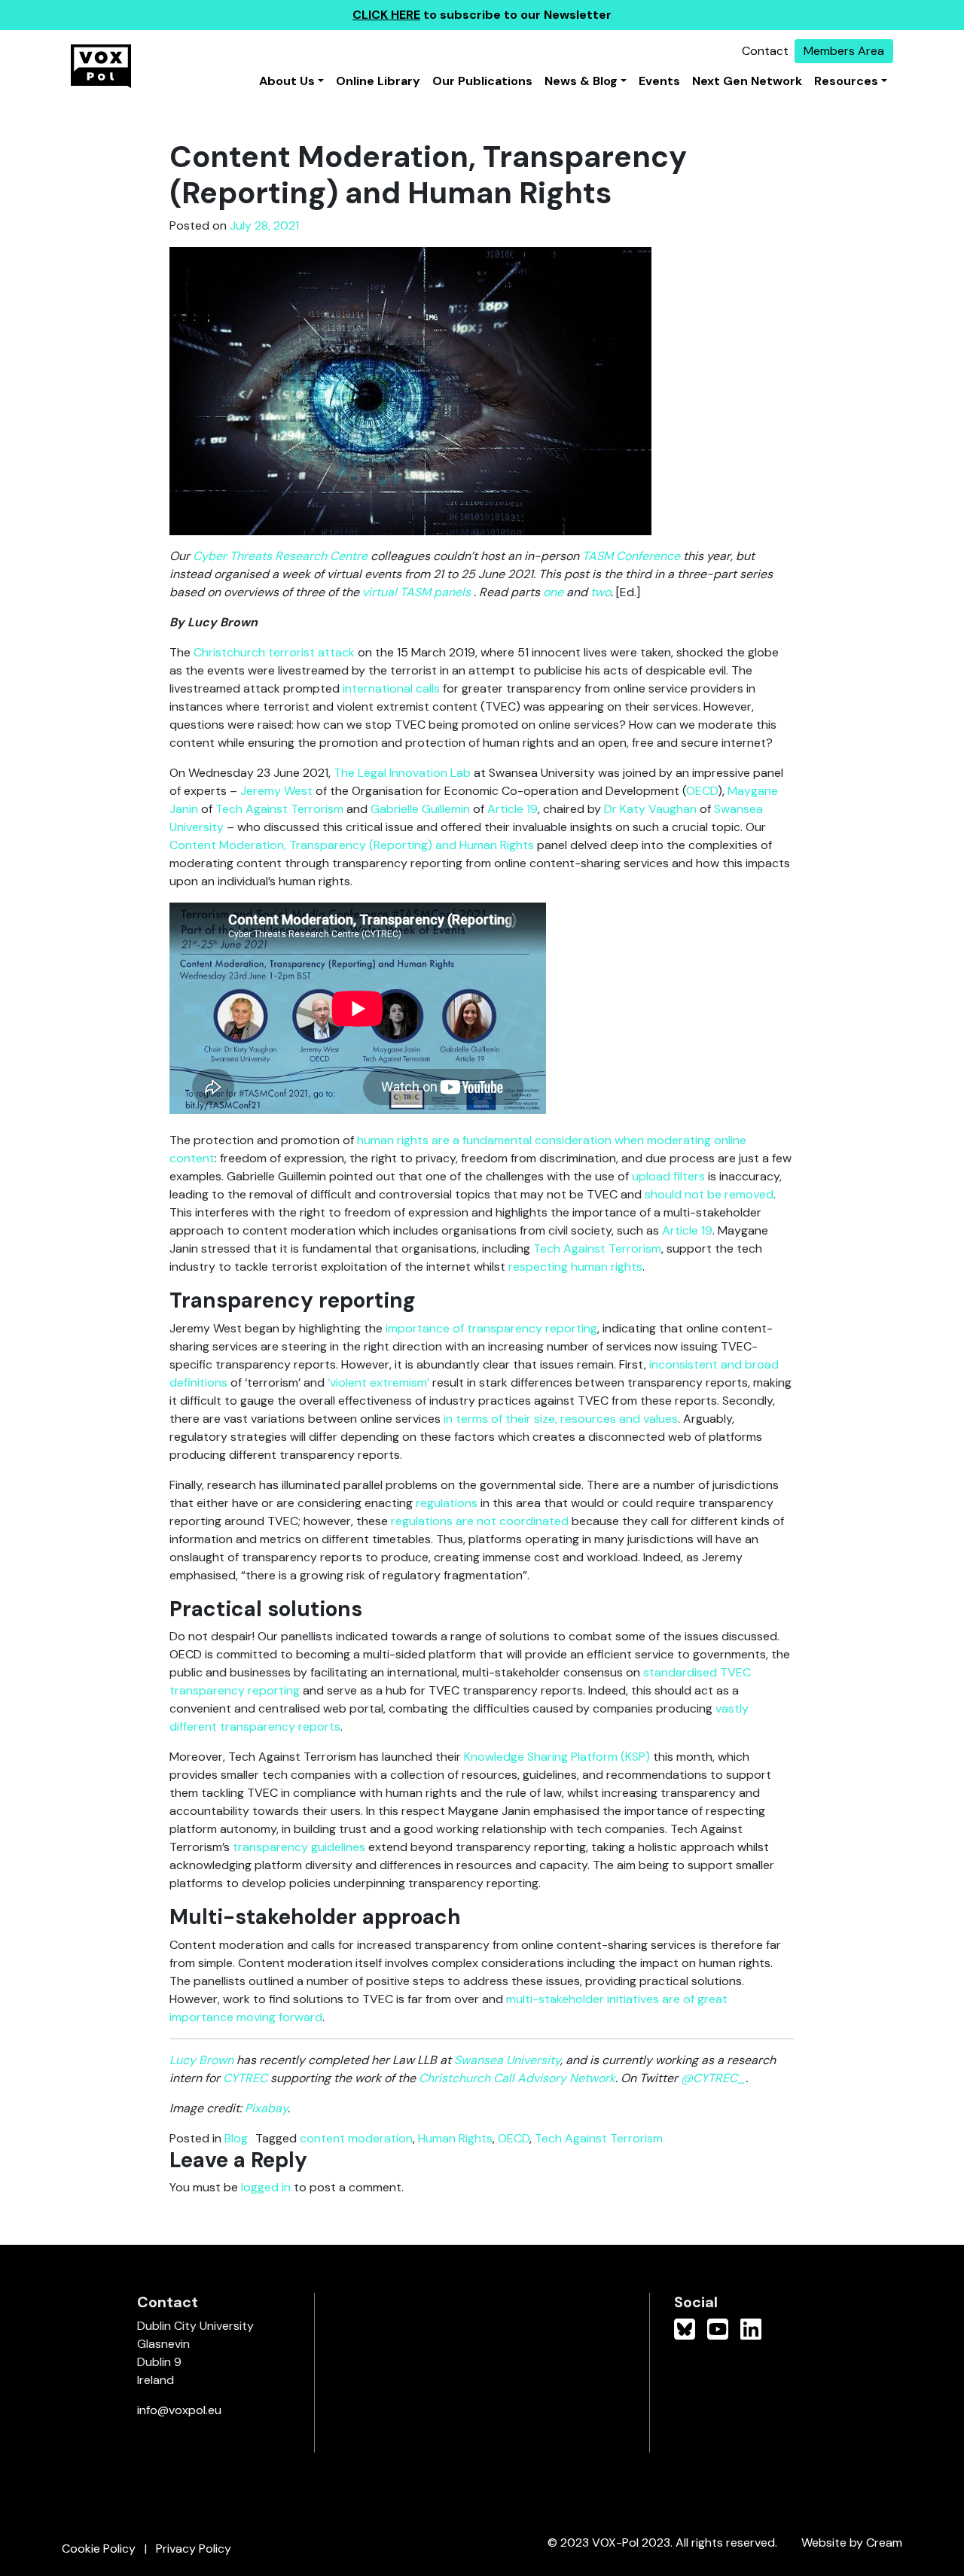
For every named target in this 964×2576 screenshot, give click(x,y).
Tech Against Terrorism (279, 809)
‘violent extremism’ (378, 1382)
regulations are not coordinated (480, 1521)
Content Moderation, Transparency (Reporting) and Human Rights (352, 845)
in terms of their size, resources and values (561, 1419)
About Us (287, 81)
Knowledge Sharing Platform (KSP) (557, 1757)
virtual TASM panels (416, 592)
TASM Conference (631, 556)
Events (659, 81)
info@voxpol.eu (179, 2410)
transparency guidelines (299, 1847)
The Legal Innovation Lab (402, 773)
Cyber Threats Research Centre (280, 556)
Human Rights (455, 2138)
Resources (846, 81)
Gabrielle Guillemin (420, 809)
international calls (391, 688)
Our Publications (482, 81)
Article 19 (513, 809)
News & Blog (581, 81)
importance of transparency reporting (491, 1328)
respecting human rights (575, 1267)
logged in (266, 2187)
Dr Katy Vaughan (650, 809)
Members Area (844, 51)
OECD (702, 791)
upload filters (668, 1176)
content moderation (356, 2138)
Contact (765, 51)
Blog (236, 2138)
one (553, 592)
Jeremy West (276, 791)
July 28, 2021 (264, 225)
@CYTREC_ (713, 2078)
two (601, 592)
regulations (447, 1503)
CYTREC (245, 2078)
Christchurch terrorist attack (274, 652)
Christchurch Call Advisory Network (517, 2078)
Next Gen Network (747, 81)
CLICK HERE (386, 15)
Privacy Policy (194, 2549)
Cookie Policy (99, 2549)
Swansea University (507, 2060)
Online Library (378, 81)
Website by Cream (852, 2543)
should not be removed (709, 1194)
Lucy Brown (201, 2060)
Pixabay (266, 2108)
